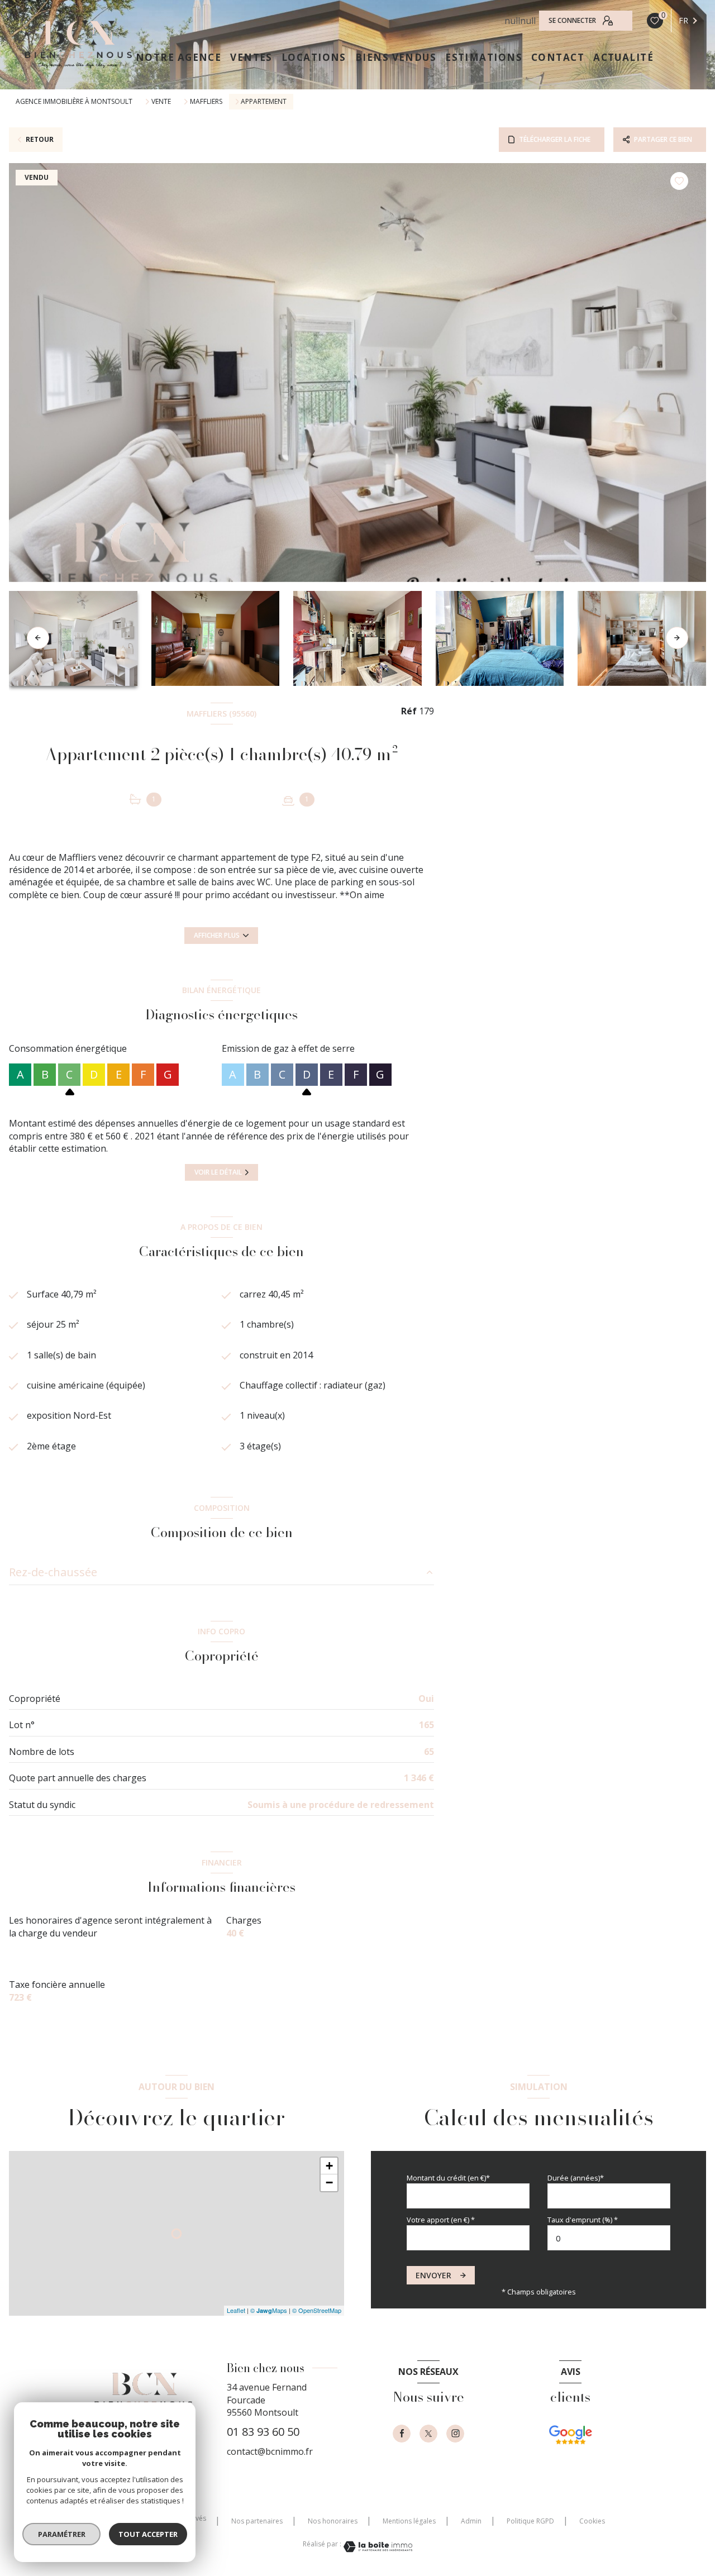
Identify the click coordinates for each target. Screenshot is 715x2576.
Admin (471, 2521)
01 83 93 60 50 (263, 2432)
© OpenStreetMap (317, 2310)
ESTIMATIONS (484, 57)
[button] (677, 638)
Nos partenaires (257, 2521)
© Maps (269, 2310)
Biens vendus (396, 57)
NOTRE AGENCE (178, 57)
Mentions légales (409, 2521)
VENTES (251, 57)
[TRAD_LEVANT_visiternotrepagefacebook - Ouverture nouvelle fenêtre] (402, 2434)
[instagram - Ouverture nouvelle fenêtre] (455, 2434)
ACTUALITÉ (623, 57)
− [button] (329, 2183)
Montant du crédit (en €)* (448, 2178)
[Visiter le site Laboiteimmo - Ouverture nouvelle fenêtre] (377, 2547)
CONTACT (558, 57)
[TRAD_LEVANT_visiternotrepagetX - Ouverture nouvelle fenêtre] (428, 2434)
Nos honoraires (333, 2521)
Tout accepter (148, 2534)
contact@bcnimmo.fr (270, 2451)
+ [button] (329, 2166)
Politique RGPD (530, 2521)
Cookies (592, 2521)
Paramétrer (62, 2534)
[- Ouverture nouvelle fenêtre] (570, 2447)
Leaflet (236, 2310)
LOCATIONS (314, 57)
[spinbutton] (609, 2238)
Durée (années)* (576, 2178)
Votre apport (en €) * (441, 2220)
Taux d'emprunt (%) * (583, 2220)
